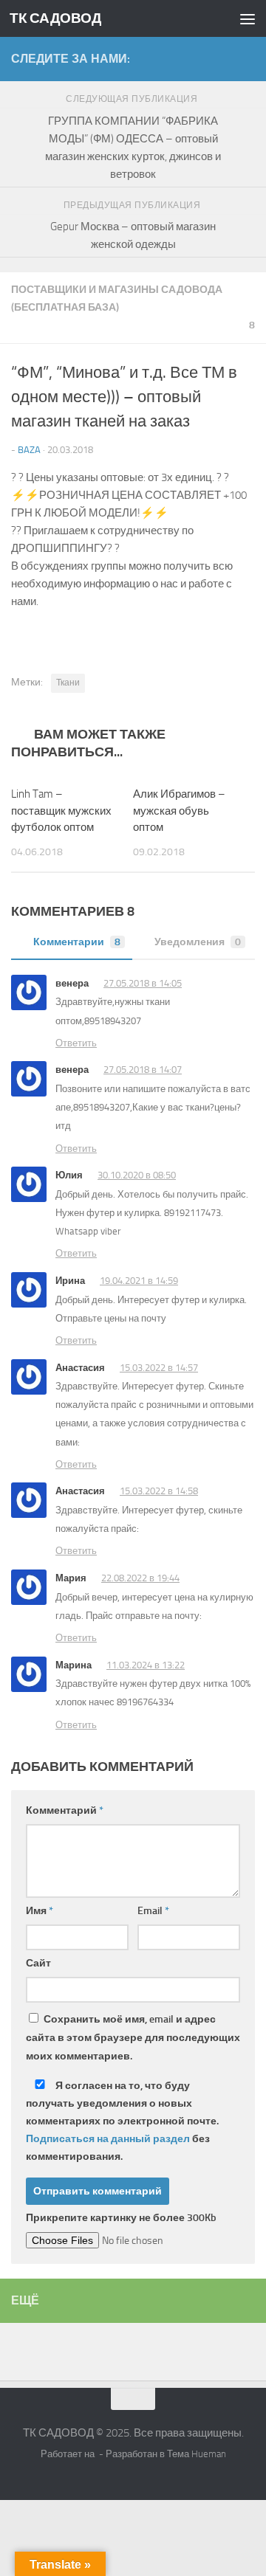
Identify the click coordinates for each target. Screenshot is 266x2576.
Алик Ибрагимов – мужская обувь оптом (179, 811)
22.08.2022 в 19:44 (140, 1578)
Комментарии (77, 942)
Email (153, 1911)
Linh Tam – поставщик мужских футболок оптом (61, 811)
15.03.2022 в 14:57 (159, 1368)
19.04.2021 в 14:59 (139, 1281)
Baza (29, 450)
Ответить (76, 1043)
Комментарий (65, 1810)
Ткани (68, 683)
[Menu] (248, 18)
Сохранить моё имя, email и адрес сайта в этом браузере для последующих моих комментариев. (133, 2038)
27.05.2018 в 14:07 (143, 1070)
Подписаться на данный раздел (108, 2139)
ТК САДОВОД (55, 18)
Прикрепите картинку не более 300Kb (121, 2218)
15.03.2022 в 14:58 (159, 1491)
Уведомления (198, 942)
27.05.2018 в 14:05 (143, 983)
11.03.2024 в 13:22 (146, 1665)
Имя (40, 1911)
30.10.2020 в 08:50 (137, 1175)
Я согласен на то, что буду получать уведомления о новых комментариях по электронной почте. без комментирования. (122, 2121)
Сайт (38, 1963)
